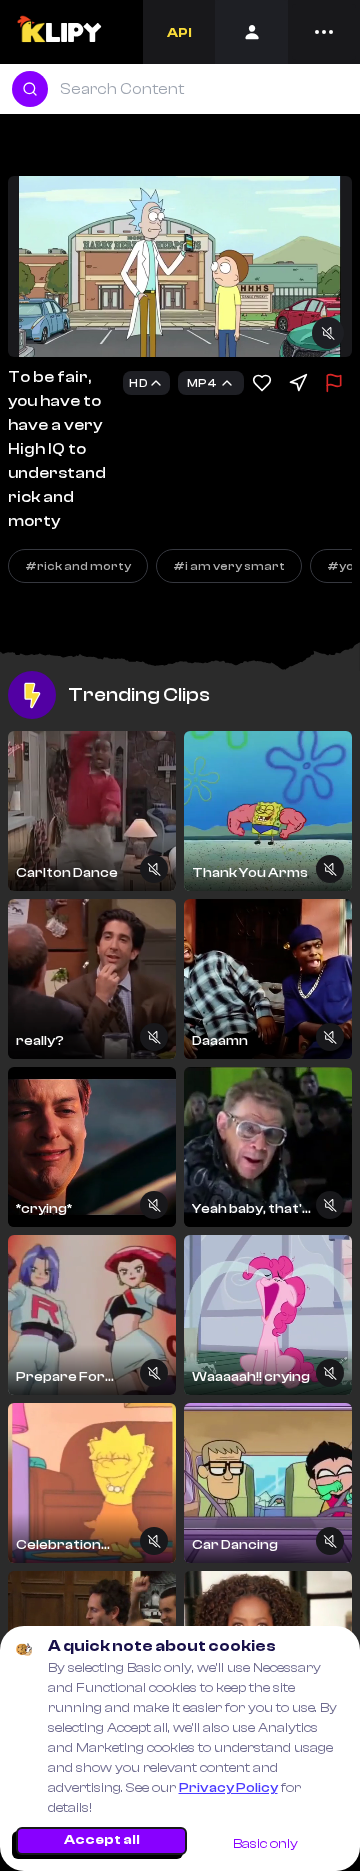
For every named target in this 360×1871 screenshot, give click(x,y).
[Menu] (324, 32)
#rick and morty (78, 566)
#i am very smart (229, 566)
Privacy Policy (228, 1788)
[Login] (251, 32)
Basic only (265, 1844)
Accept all (102, 1840)
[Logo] (58, 32)
